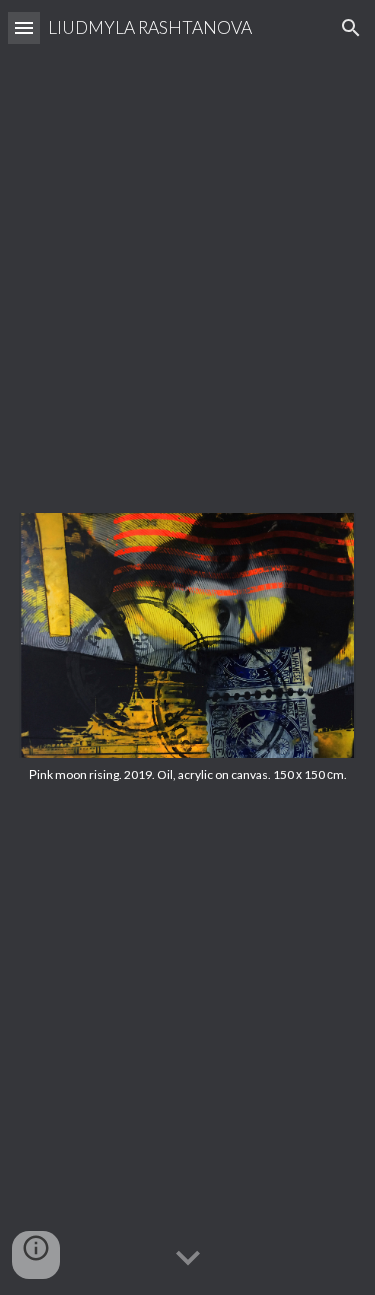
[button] (24, 27)
